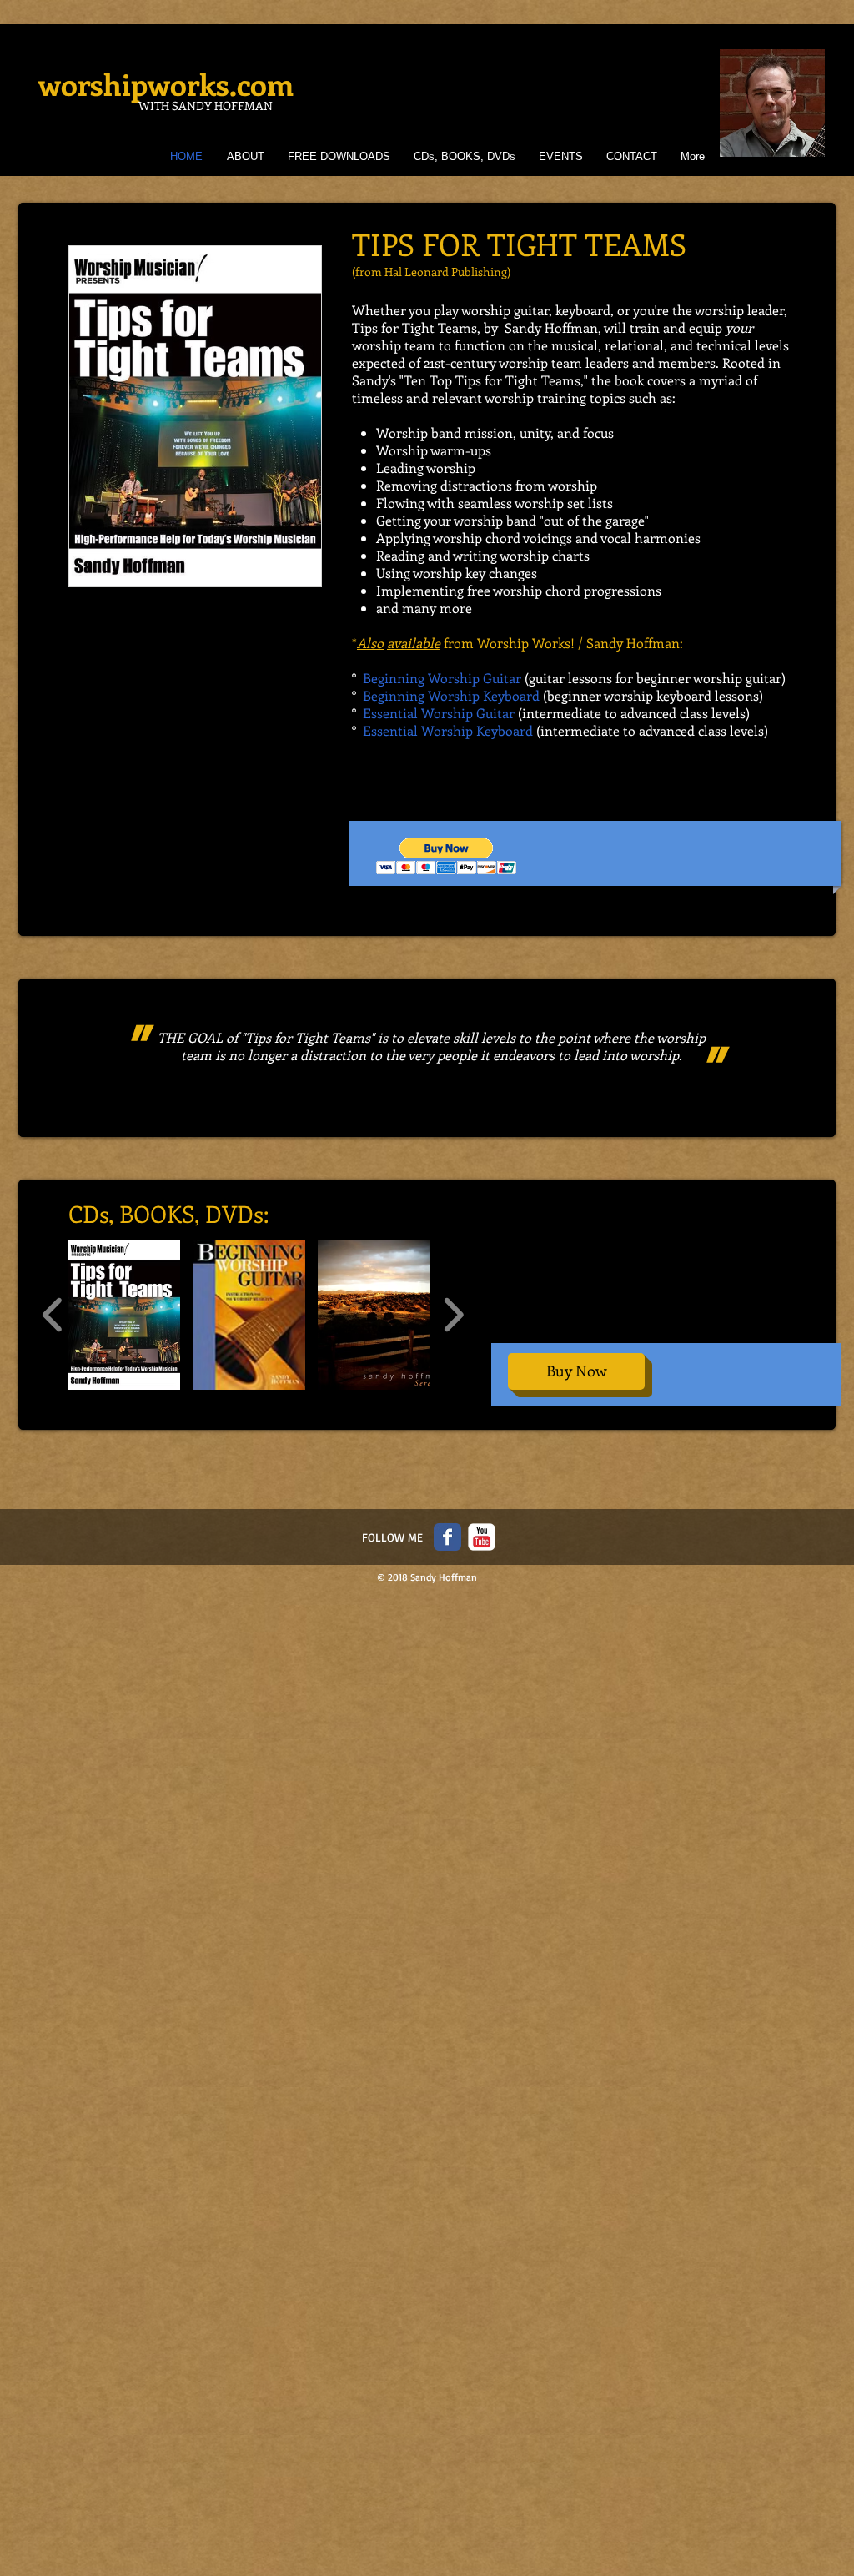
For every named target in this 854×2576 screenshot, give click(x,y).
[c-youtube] (482, 1537)
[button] (447, 856)
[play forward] (453, 1315)
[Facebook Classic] (447, 1537)
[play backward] (53, 1315)
